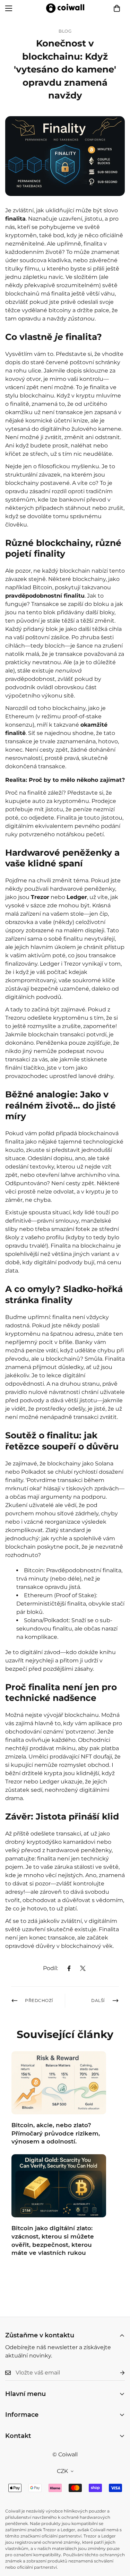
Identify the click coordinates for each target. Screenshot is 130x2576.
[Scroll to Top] (118, 2539)
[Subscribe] (117, 2373)
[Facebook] (69, 1968)
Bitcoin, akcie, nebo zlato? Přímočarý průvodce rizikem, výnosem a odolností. (56, 2133)
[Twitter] (83, 1968)
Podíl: (50, 1968)
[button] (117, 8)
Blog (65, 31)
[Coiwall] (65, 8)
